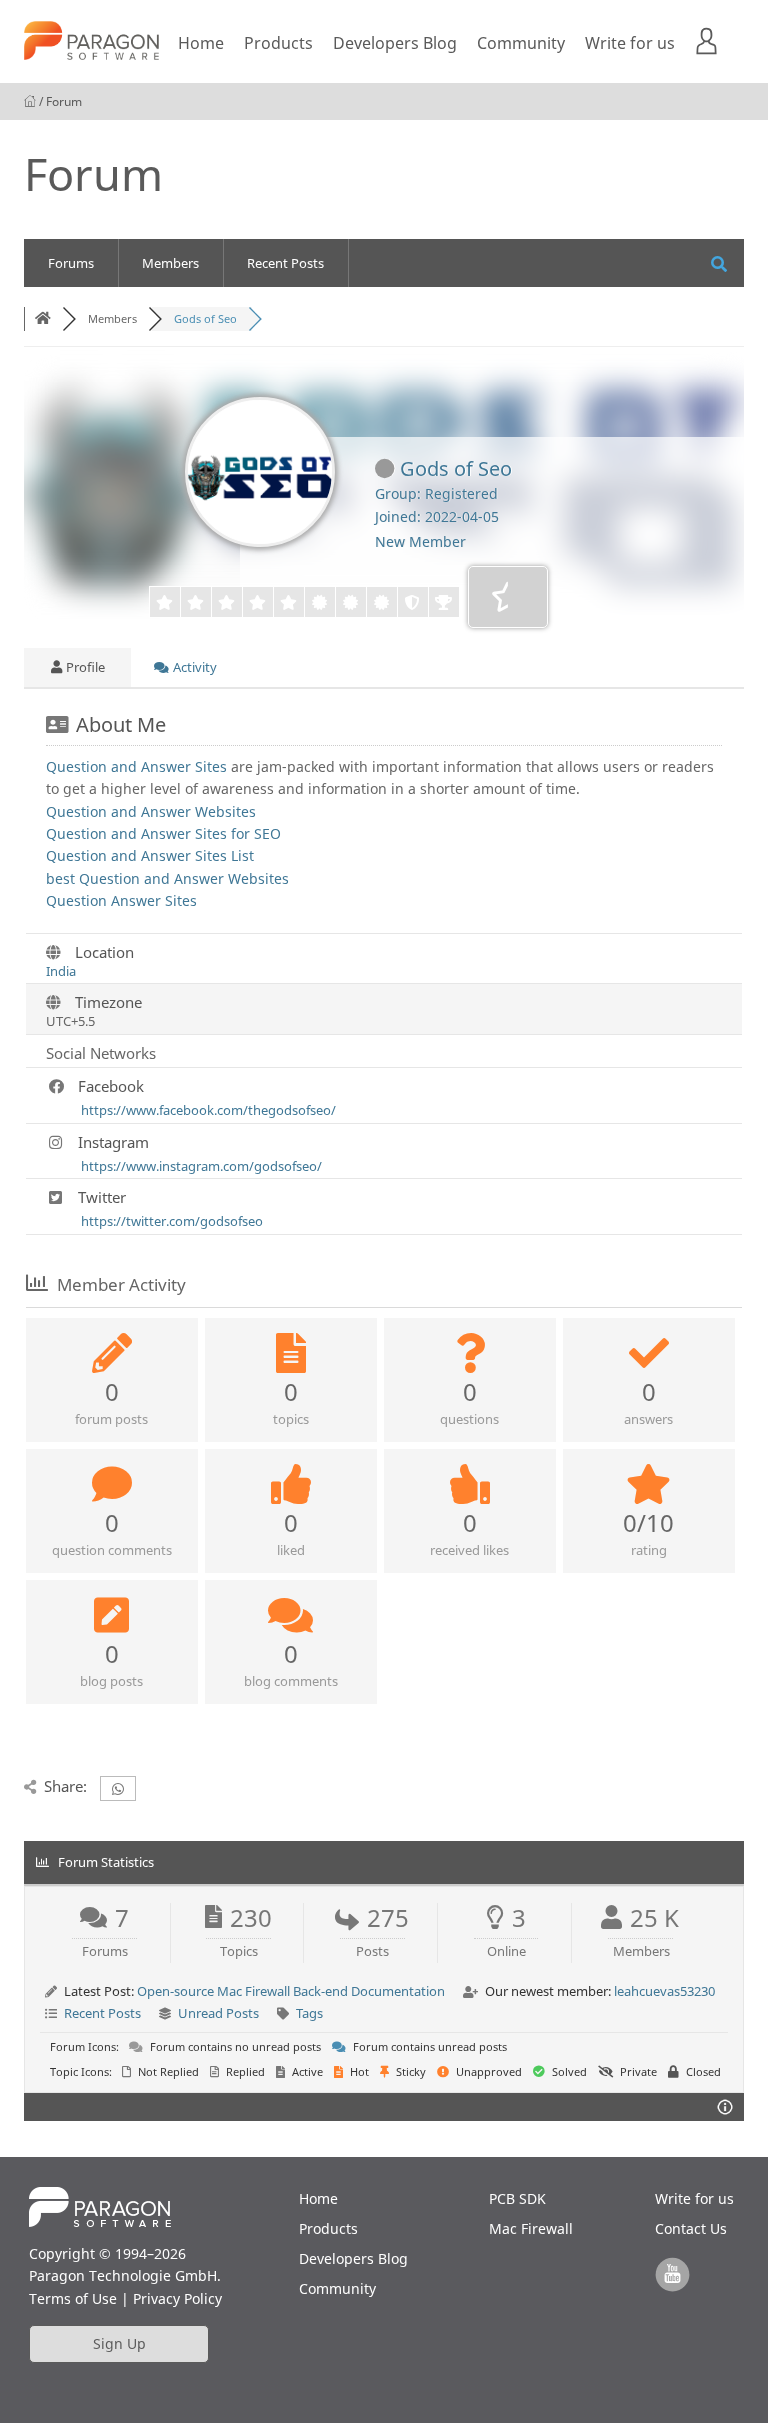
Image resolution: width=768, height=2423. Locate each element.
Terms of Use (73, 2298)
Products (278, 43)
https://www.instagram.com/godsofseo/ (201, 1166)
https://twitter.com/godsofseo (172, 1221)
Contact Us (691, 2228)
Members (170, 263)
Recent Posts (285, 263)
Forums (71, 263)
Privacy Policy (177, 2298)
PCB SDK (517, 2198)
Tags (309, 2013)
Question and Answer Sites (136, 766)
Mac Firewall (531, 2228)
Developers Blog (395, 43)
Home (201, 43)
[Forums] (43, 318)
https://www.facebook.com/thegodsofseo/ (208, 1110)
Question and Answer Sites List (150, 855)
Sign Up (119, 2343)
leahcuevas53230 (664, 1991)
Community (521, 43)
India (61, 971)
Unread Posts (218, 2013)
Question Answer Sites (121, 900)
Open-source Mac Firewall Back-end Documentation (291, 1991)
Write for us (630, 43)
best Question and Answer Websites (167, 878)
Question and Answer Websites (151, 811)
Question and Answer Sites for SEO (163, 833)
